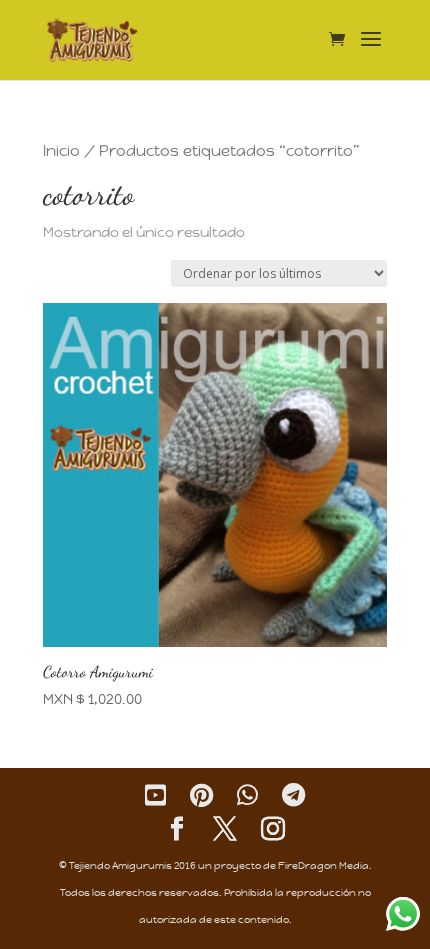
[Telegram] (293, 796)
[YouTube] (155, 796)
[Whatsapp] (247, 796)
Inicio (61, 150)
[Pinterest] (201, 796)
